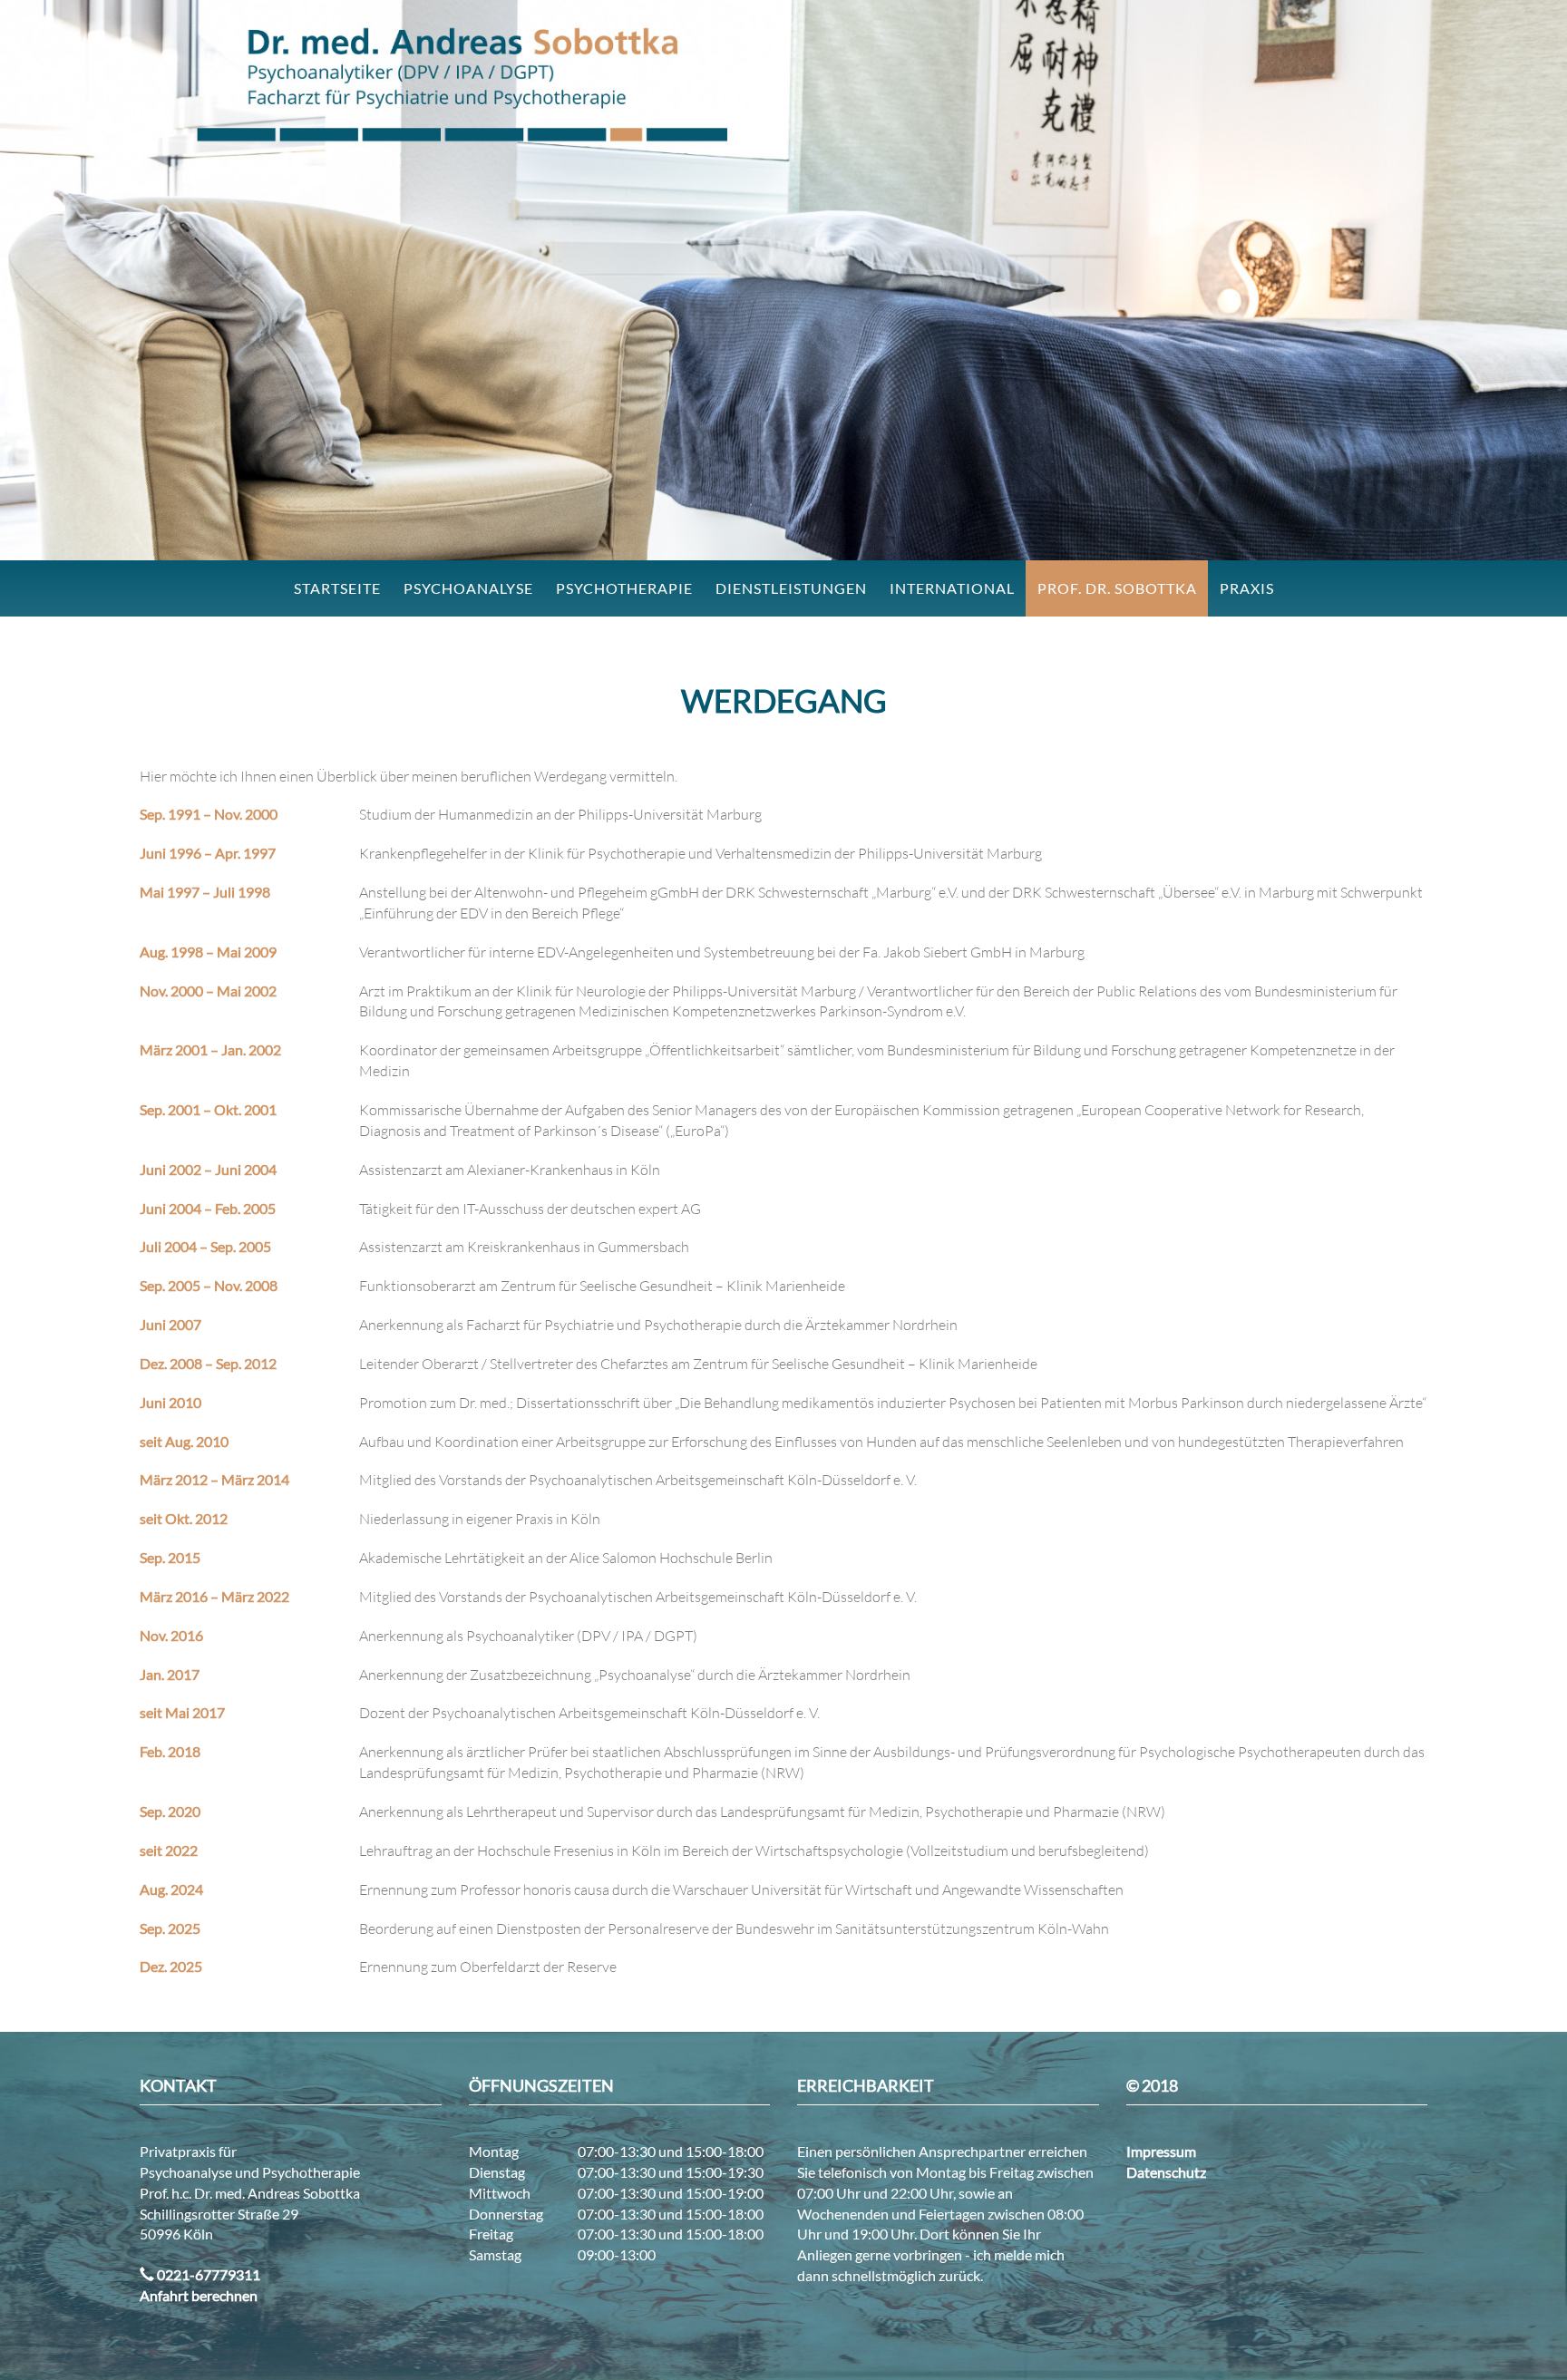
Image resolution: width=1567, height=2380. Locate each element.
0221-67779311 (207, 2274)
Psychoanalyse (468, 588)
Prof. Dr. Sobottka (1117, 588)
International (952, 588)
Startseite (337, 588)
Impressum (1161, 2151)
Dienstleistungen (791, 588)
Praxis (1247, 588)
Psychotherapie (624, 588)
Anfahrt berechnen (199, 2295)
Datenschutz (1166, 2172)
